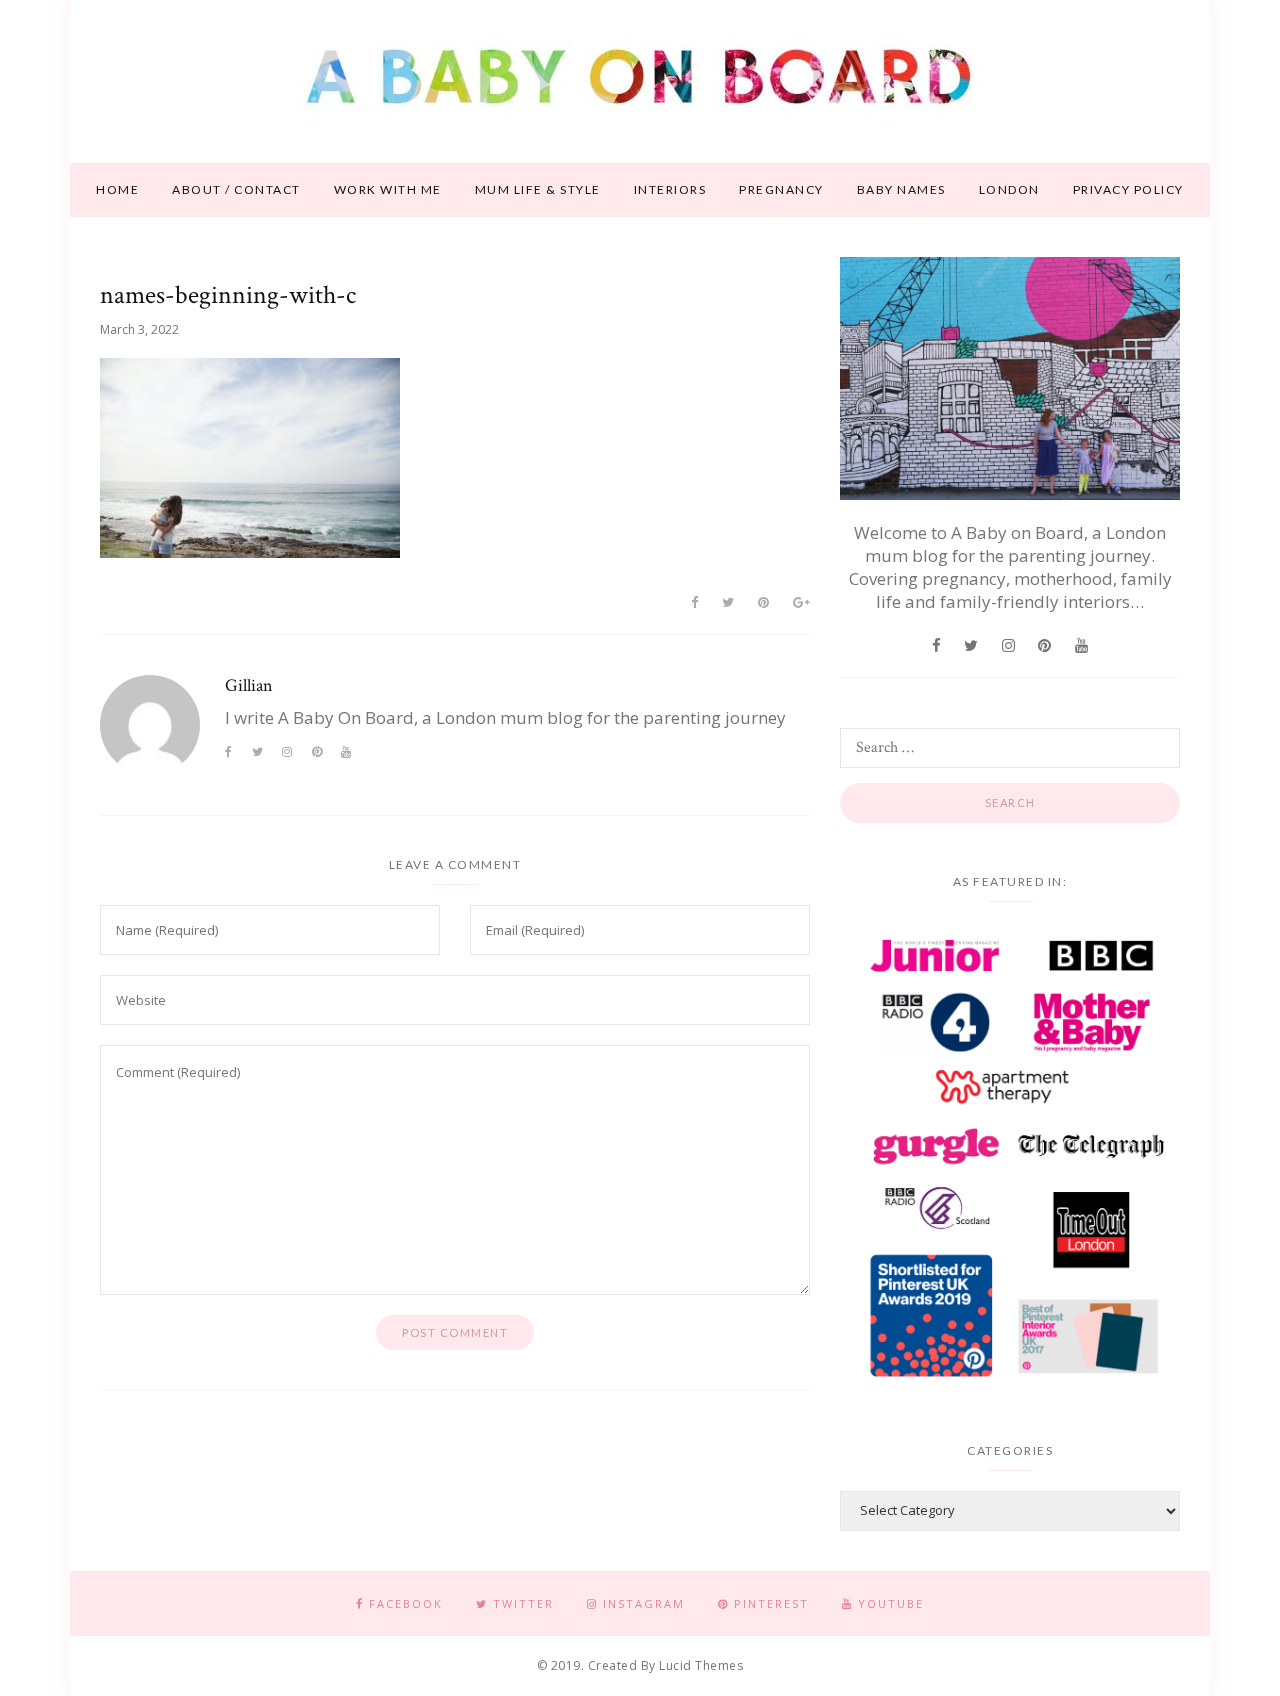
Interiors (670, 189)
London (1009, 189)
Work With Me (388, 189)
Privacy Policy (1128, 189)
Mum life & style (538, 189)
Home (117, 189)
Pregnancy (781, 189)
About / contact (236, 189)
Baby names (901, 189)
